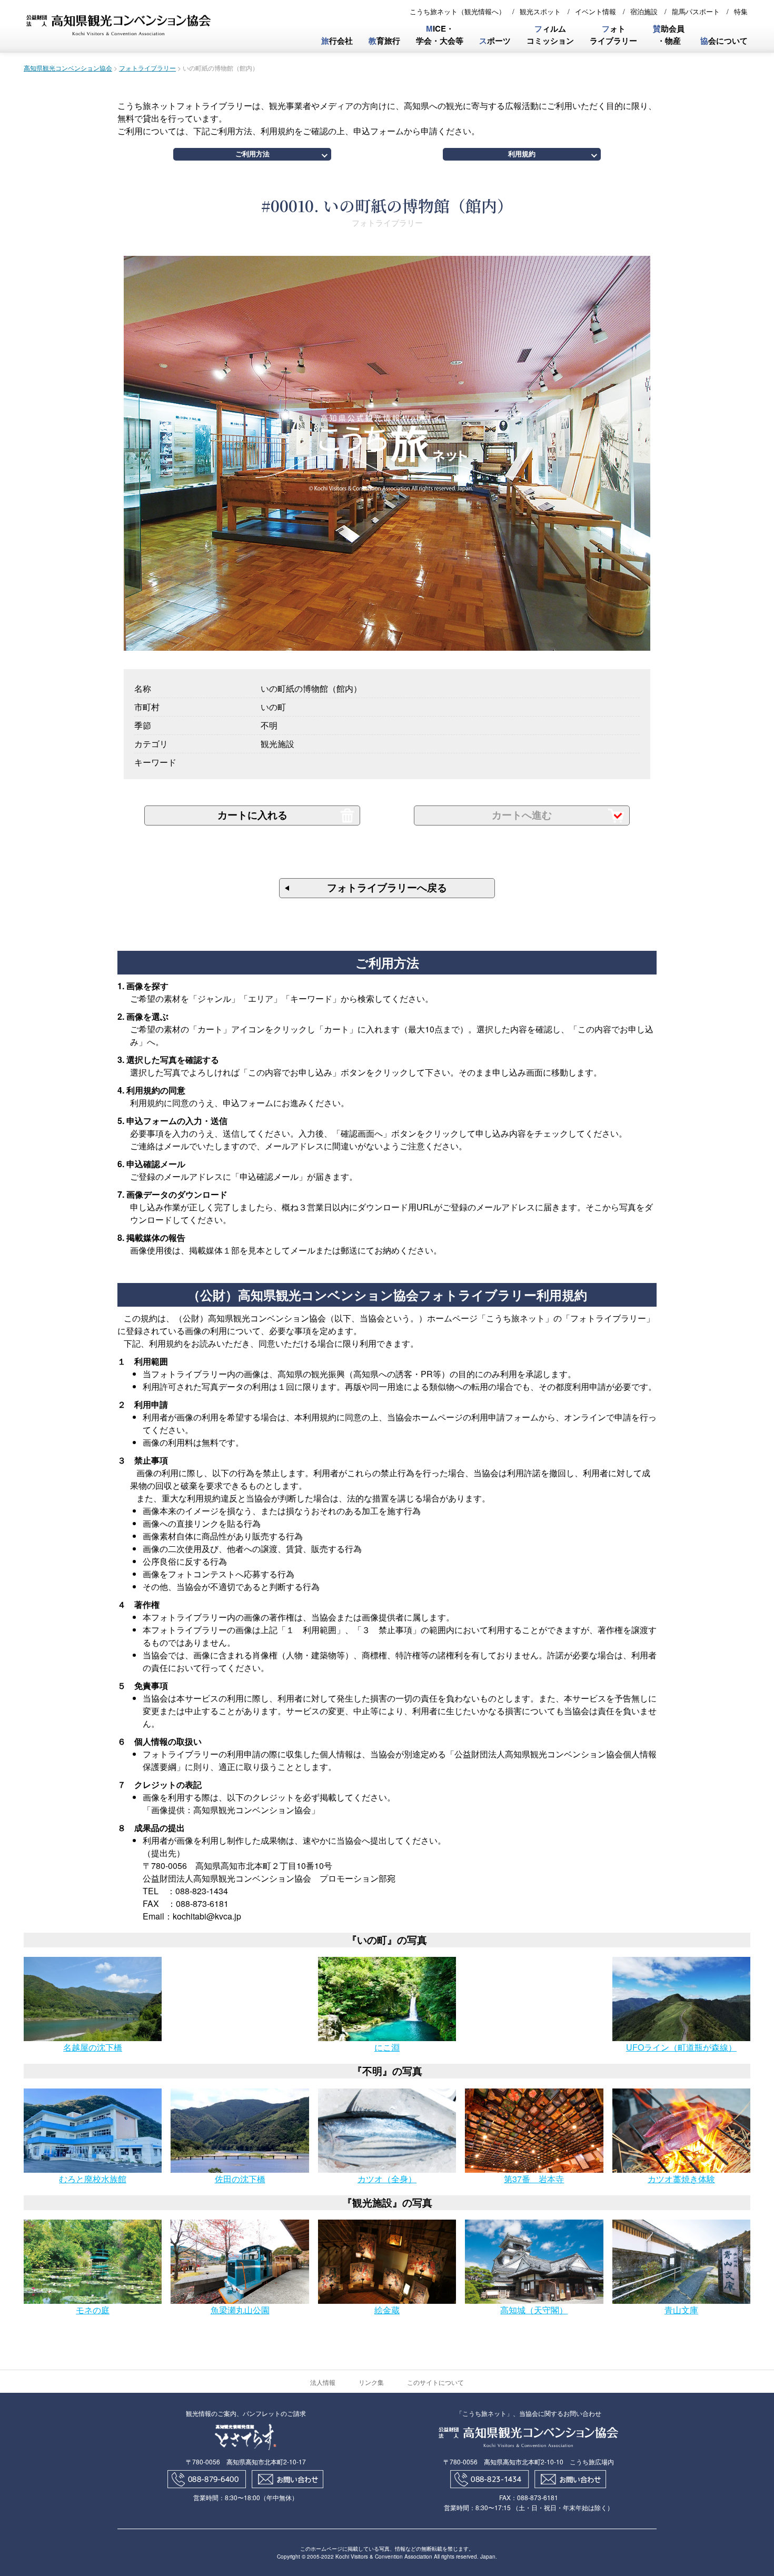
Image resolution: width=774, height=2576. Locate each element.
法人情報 (323, 2382)
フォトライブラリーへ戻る (387, 888)
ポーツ (495, 41)
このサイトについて (435, 2382)
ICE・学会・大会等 (440, 34)
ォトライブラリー (613, 34)
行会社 (337, 41)
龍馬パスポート (696, 11)
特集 (741, 11)
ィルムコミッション (550, 34)
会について (724, 41)
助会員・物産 (669, 34)
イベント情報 (596, 11)
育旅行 (384, 41)
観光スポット (540, 11)
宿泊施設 (644, 11)
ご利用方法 (252, 154)
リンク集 (371, 2382)
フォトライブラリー (147, 68)
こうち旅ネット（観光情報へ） (458, 11)
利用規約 (522, 154)
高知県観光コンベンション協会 (68, 68)
